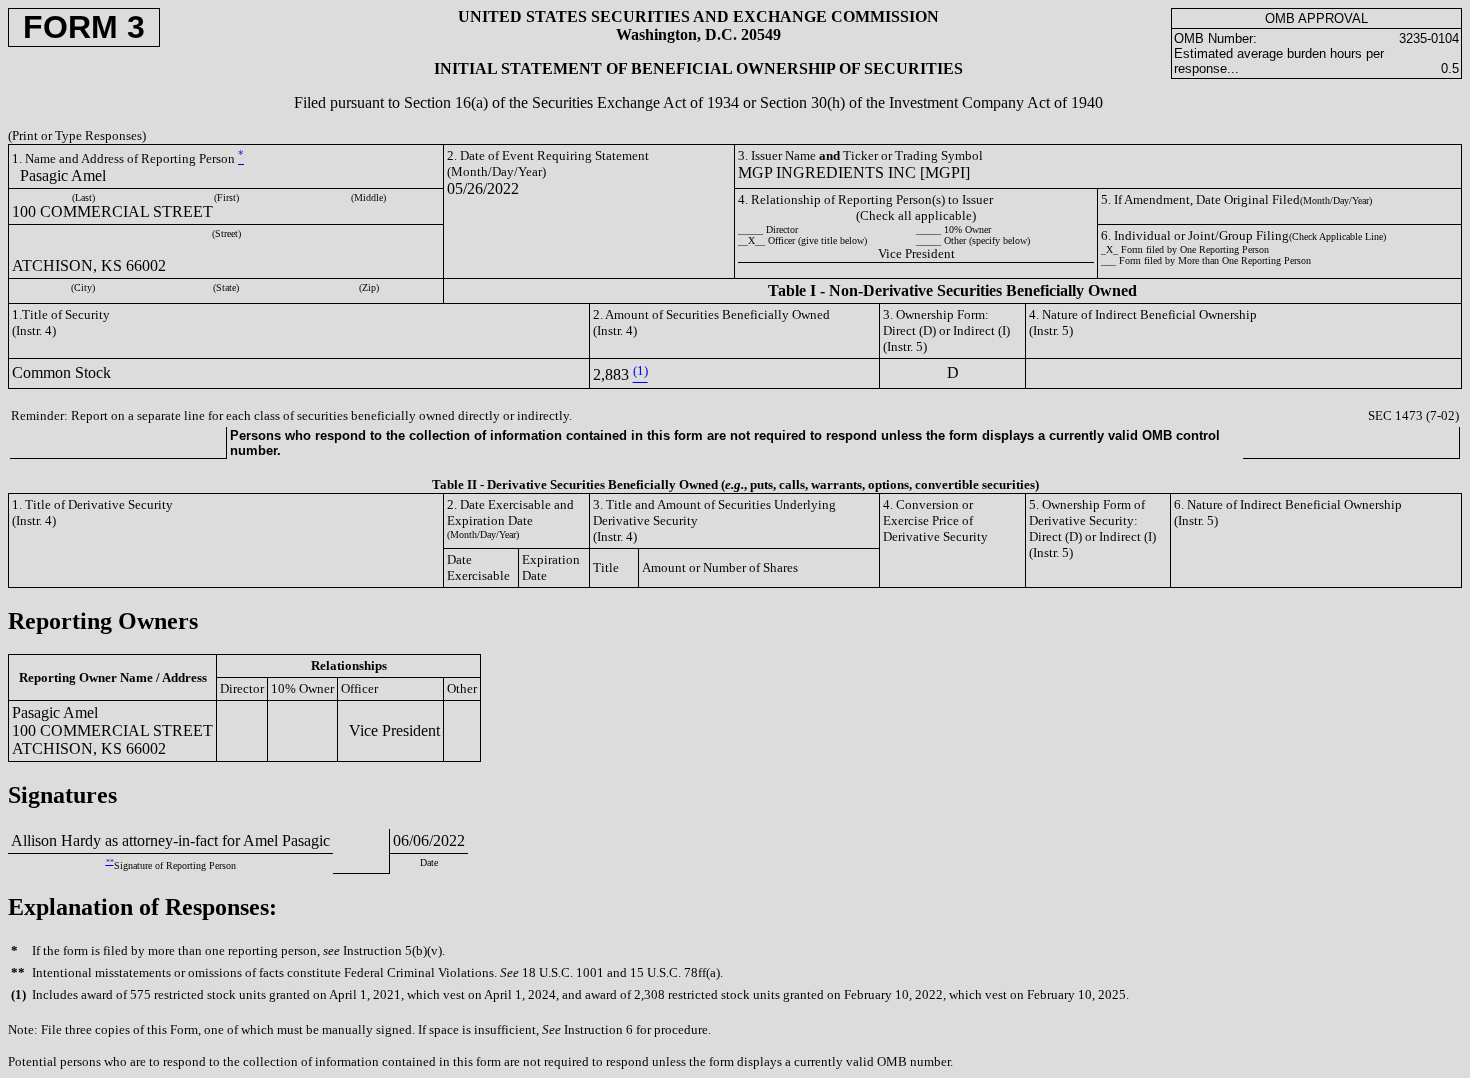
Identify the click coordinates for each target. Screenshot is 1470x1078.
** (110, 861)
